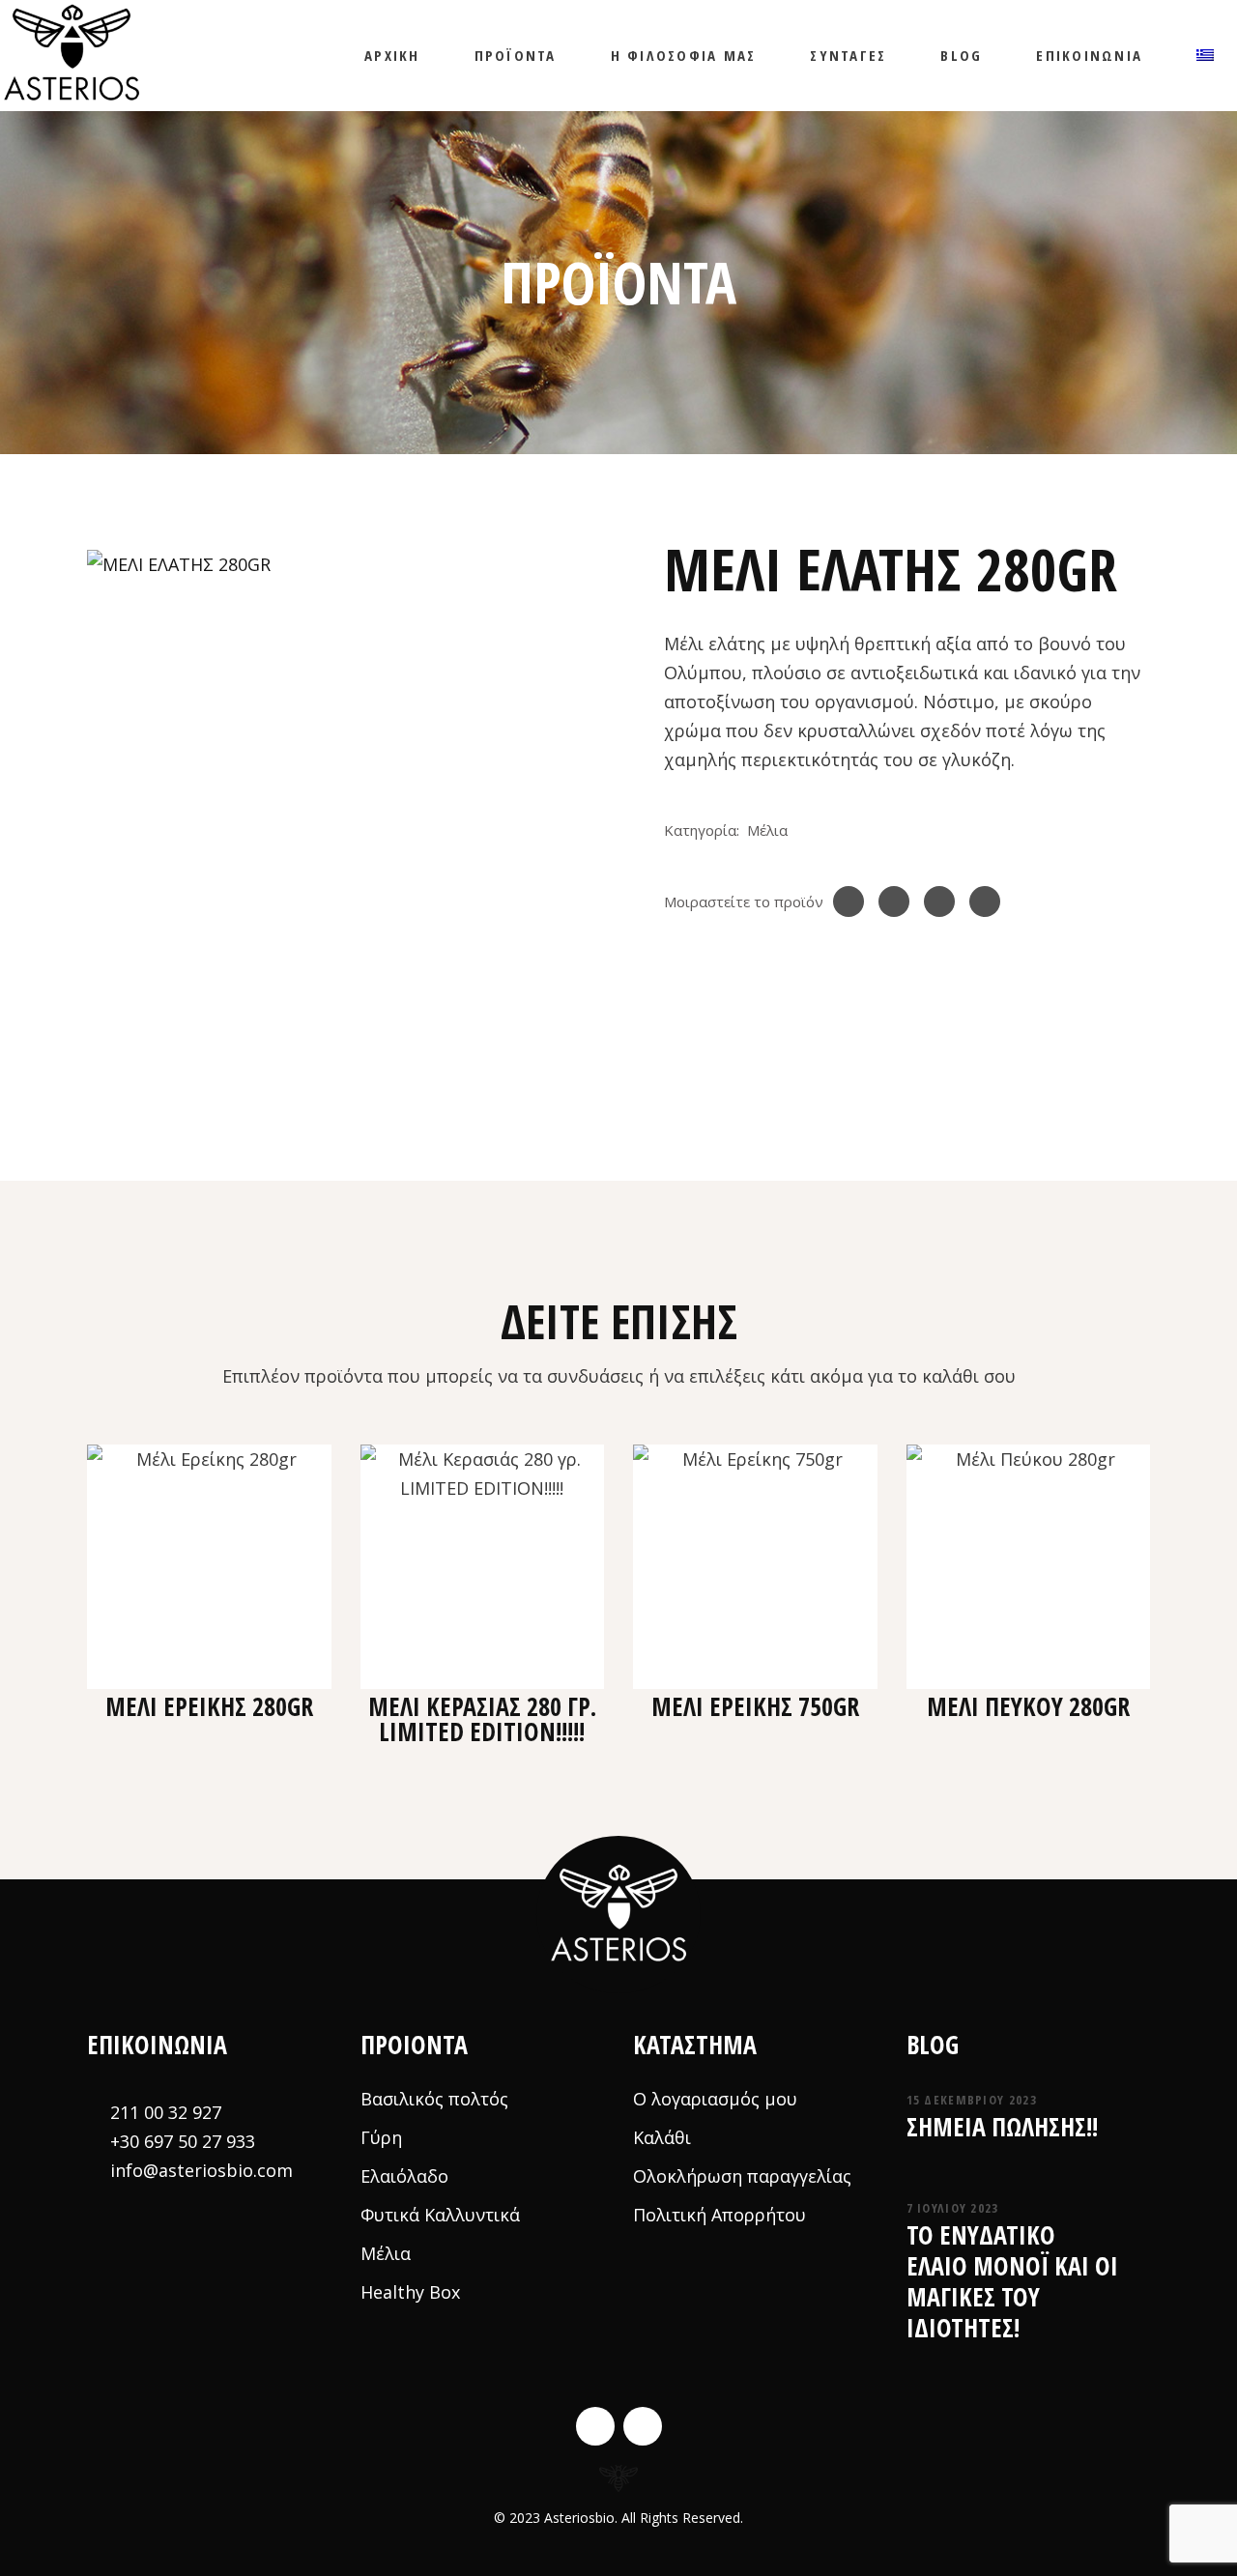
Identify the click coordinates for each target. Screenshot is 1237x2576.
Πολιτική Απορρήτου (719, 2215)
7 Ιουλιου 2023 (953, 2208)
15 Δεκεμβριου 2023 (972, 2100)
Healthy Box (410, 2292)
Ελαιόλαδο (404, 2176)
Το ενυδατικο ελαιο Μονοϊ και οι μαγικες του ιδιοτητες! (1012, 2281)
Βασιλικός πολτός (434, 2099)
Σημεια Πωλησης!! (1002, 2127)
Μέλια (767, 830)
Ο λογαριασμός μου (715, 2099)
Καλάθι (662, 2137)
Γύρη (381, 2137)
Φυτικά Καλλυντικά (440, 2215)
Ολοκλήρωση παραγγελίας (742, 2176)
